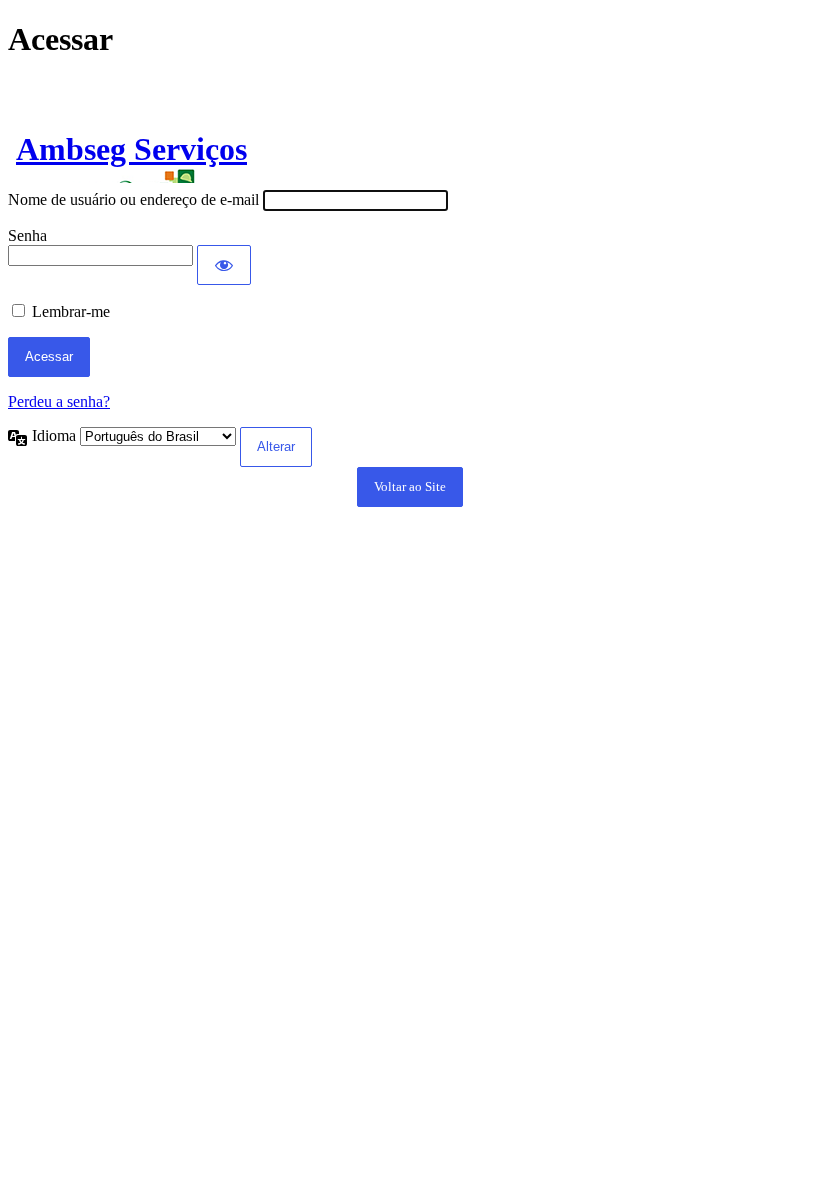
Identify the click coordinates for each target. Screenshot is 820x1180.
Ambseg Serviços (131, 149)
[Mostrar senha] (224, 265)
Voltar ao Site (410, 486)
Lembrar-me (71, 311)
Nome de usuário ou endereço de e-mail (133, 199)
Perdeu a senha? (59, 401)
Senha (27, 235)
